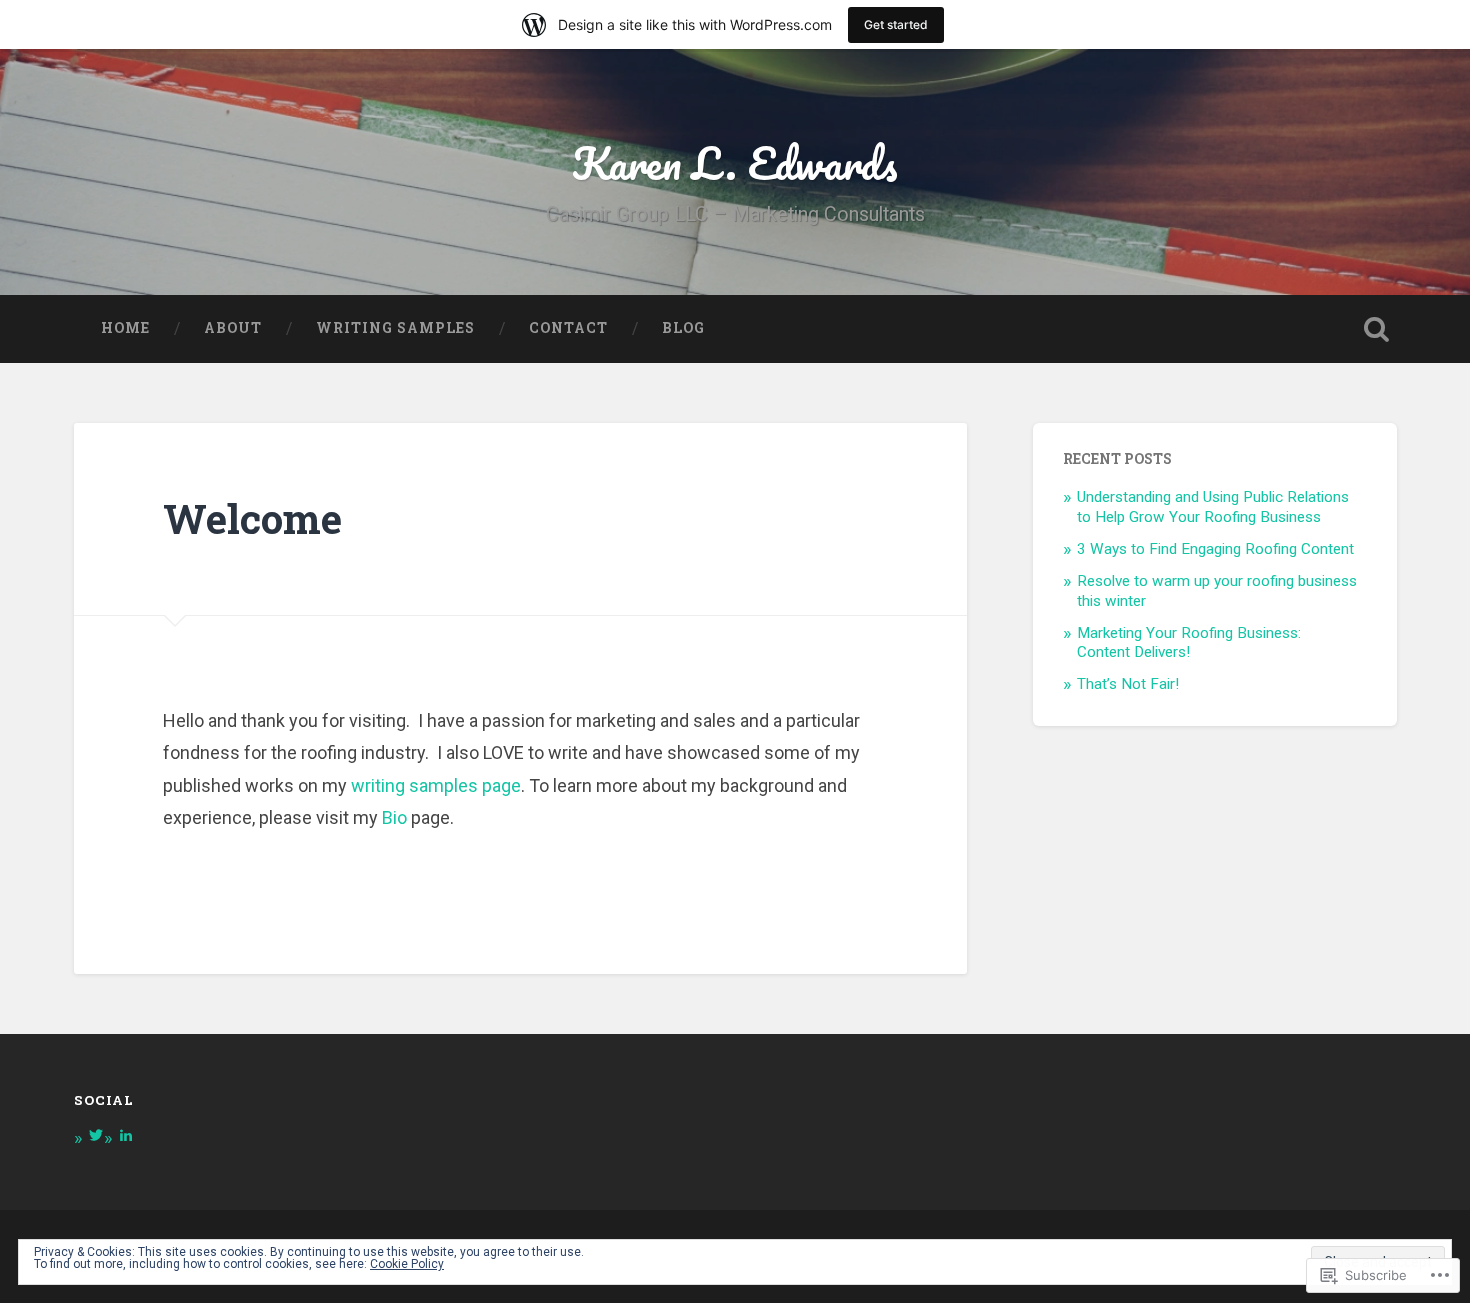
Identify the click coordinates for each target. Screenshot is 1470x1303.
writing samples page (436, 785)
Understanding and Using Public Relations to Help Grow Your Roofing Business (1213, 507)
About (233, 328)
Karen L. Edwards (735, 162)
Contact (568, 328)
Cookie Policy (407, 1264)
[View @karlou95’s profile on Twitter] (96, 1135)
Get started (896, 24)
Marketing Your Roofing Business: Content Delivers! (1189, 643)
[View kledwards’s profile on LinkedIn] (126, 1135)
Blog (683, 328)
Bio (394, 817)
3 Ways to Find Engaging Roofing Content (1215, 549)
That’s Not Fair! (1128, 684)
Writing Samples (395, 328)
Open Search (1377, 329)
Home (125, 328)
